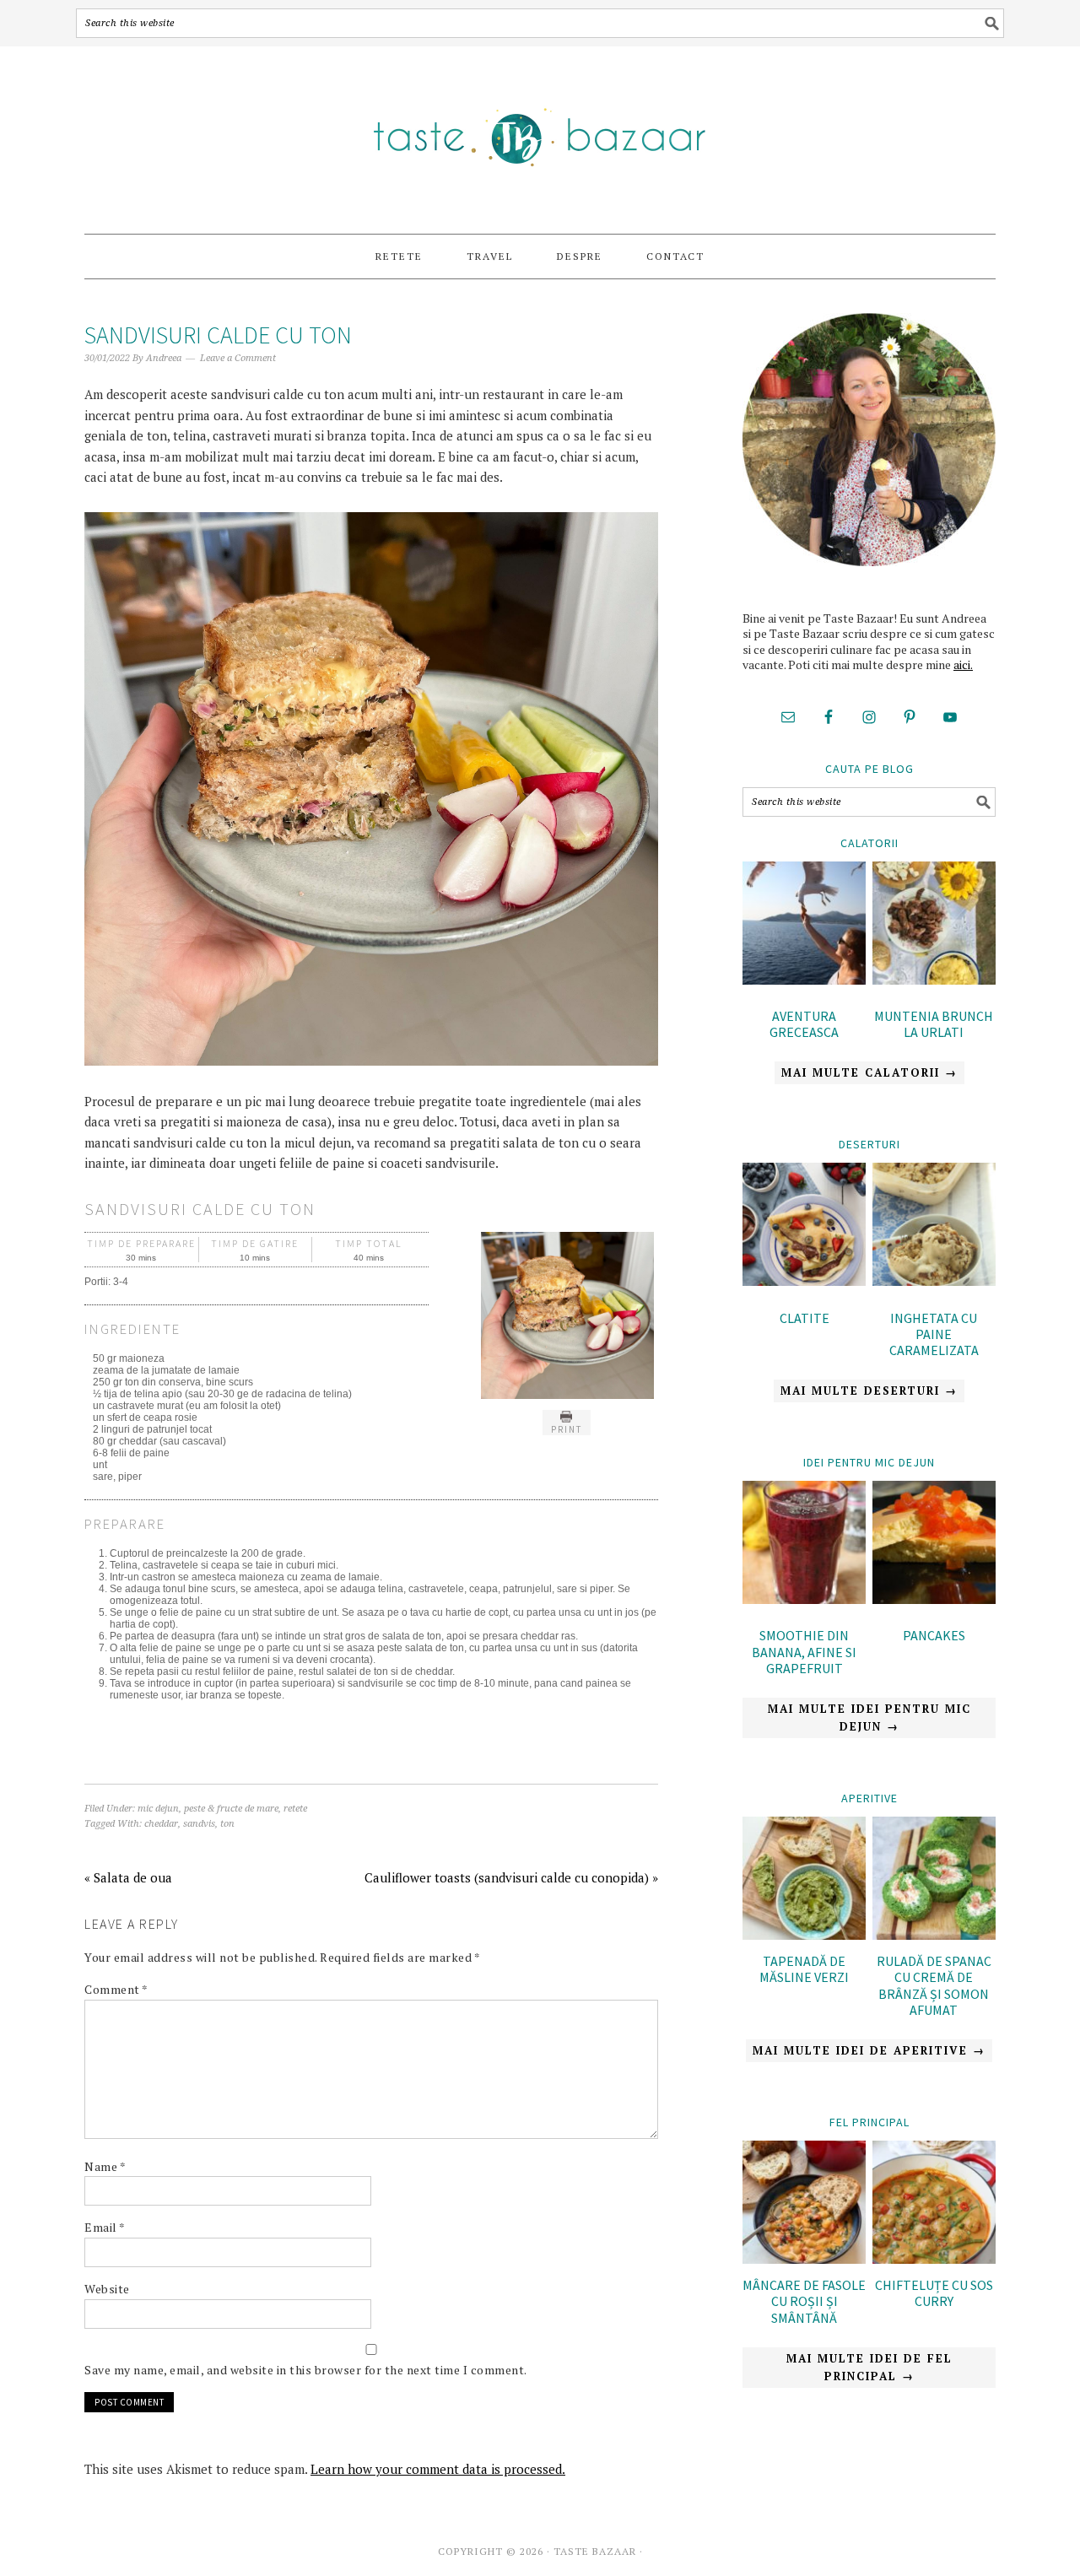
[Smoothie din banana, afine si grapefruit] (804, 1545)
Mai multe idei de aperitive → (869, 2050)
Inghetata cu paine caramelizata (934, 1334)
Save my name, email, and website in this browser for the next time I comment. (306, 2370)
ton (227, 1824)
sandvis (199, 1824)
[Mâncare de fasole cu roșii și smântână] (804, 2259)
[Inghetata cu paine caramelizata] (934, 1227)
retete (295, 1809)
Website (107, 2289)
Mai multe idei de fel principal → (869, 2367)
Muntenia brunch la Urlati (934, 1024)
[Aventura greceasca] (804, 926)
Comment (116, 1989)
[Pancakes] (934, 1545)
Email (105, 2227)
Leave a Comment (238, 358)
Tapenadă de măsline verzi (804, 1969)
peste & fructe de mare (231, 1809)
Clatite (805, 1318)
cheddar (161, 1824)
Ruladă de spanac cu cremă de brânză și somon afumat (934, 1985)
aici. (963, 664)
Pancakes (934, 1635)
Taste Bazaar (540, 132)
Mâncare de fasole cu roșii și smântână (804, 2301)
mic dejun (158, 1809)
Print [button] (567, 1429)
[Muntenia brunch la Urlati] (934, 926)
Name (105, 2166)
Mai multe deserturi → (869, 1391)
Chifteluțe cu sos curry (934, 2293)
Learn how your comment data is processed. (438, 2469)
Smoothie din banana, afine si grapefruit (804, 1651)
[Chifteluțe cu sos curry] (934, 2259)
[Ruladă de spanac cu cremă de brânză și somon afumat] (934, 1935)
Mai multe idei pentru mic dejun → (869, 1717)
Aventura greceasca (804, 1024)
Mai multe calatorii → (869, 1072)
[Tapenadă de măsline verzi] (804, 1935)
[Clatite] (804, 1227)
